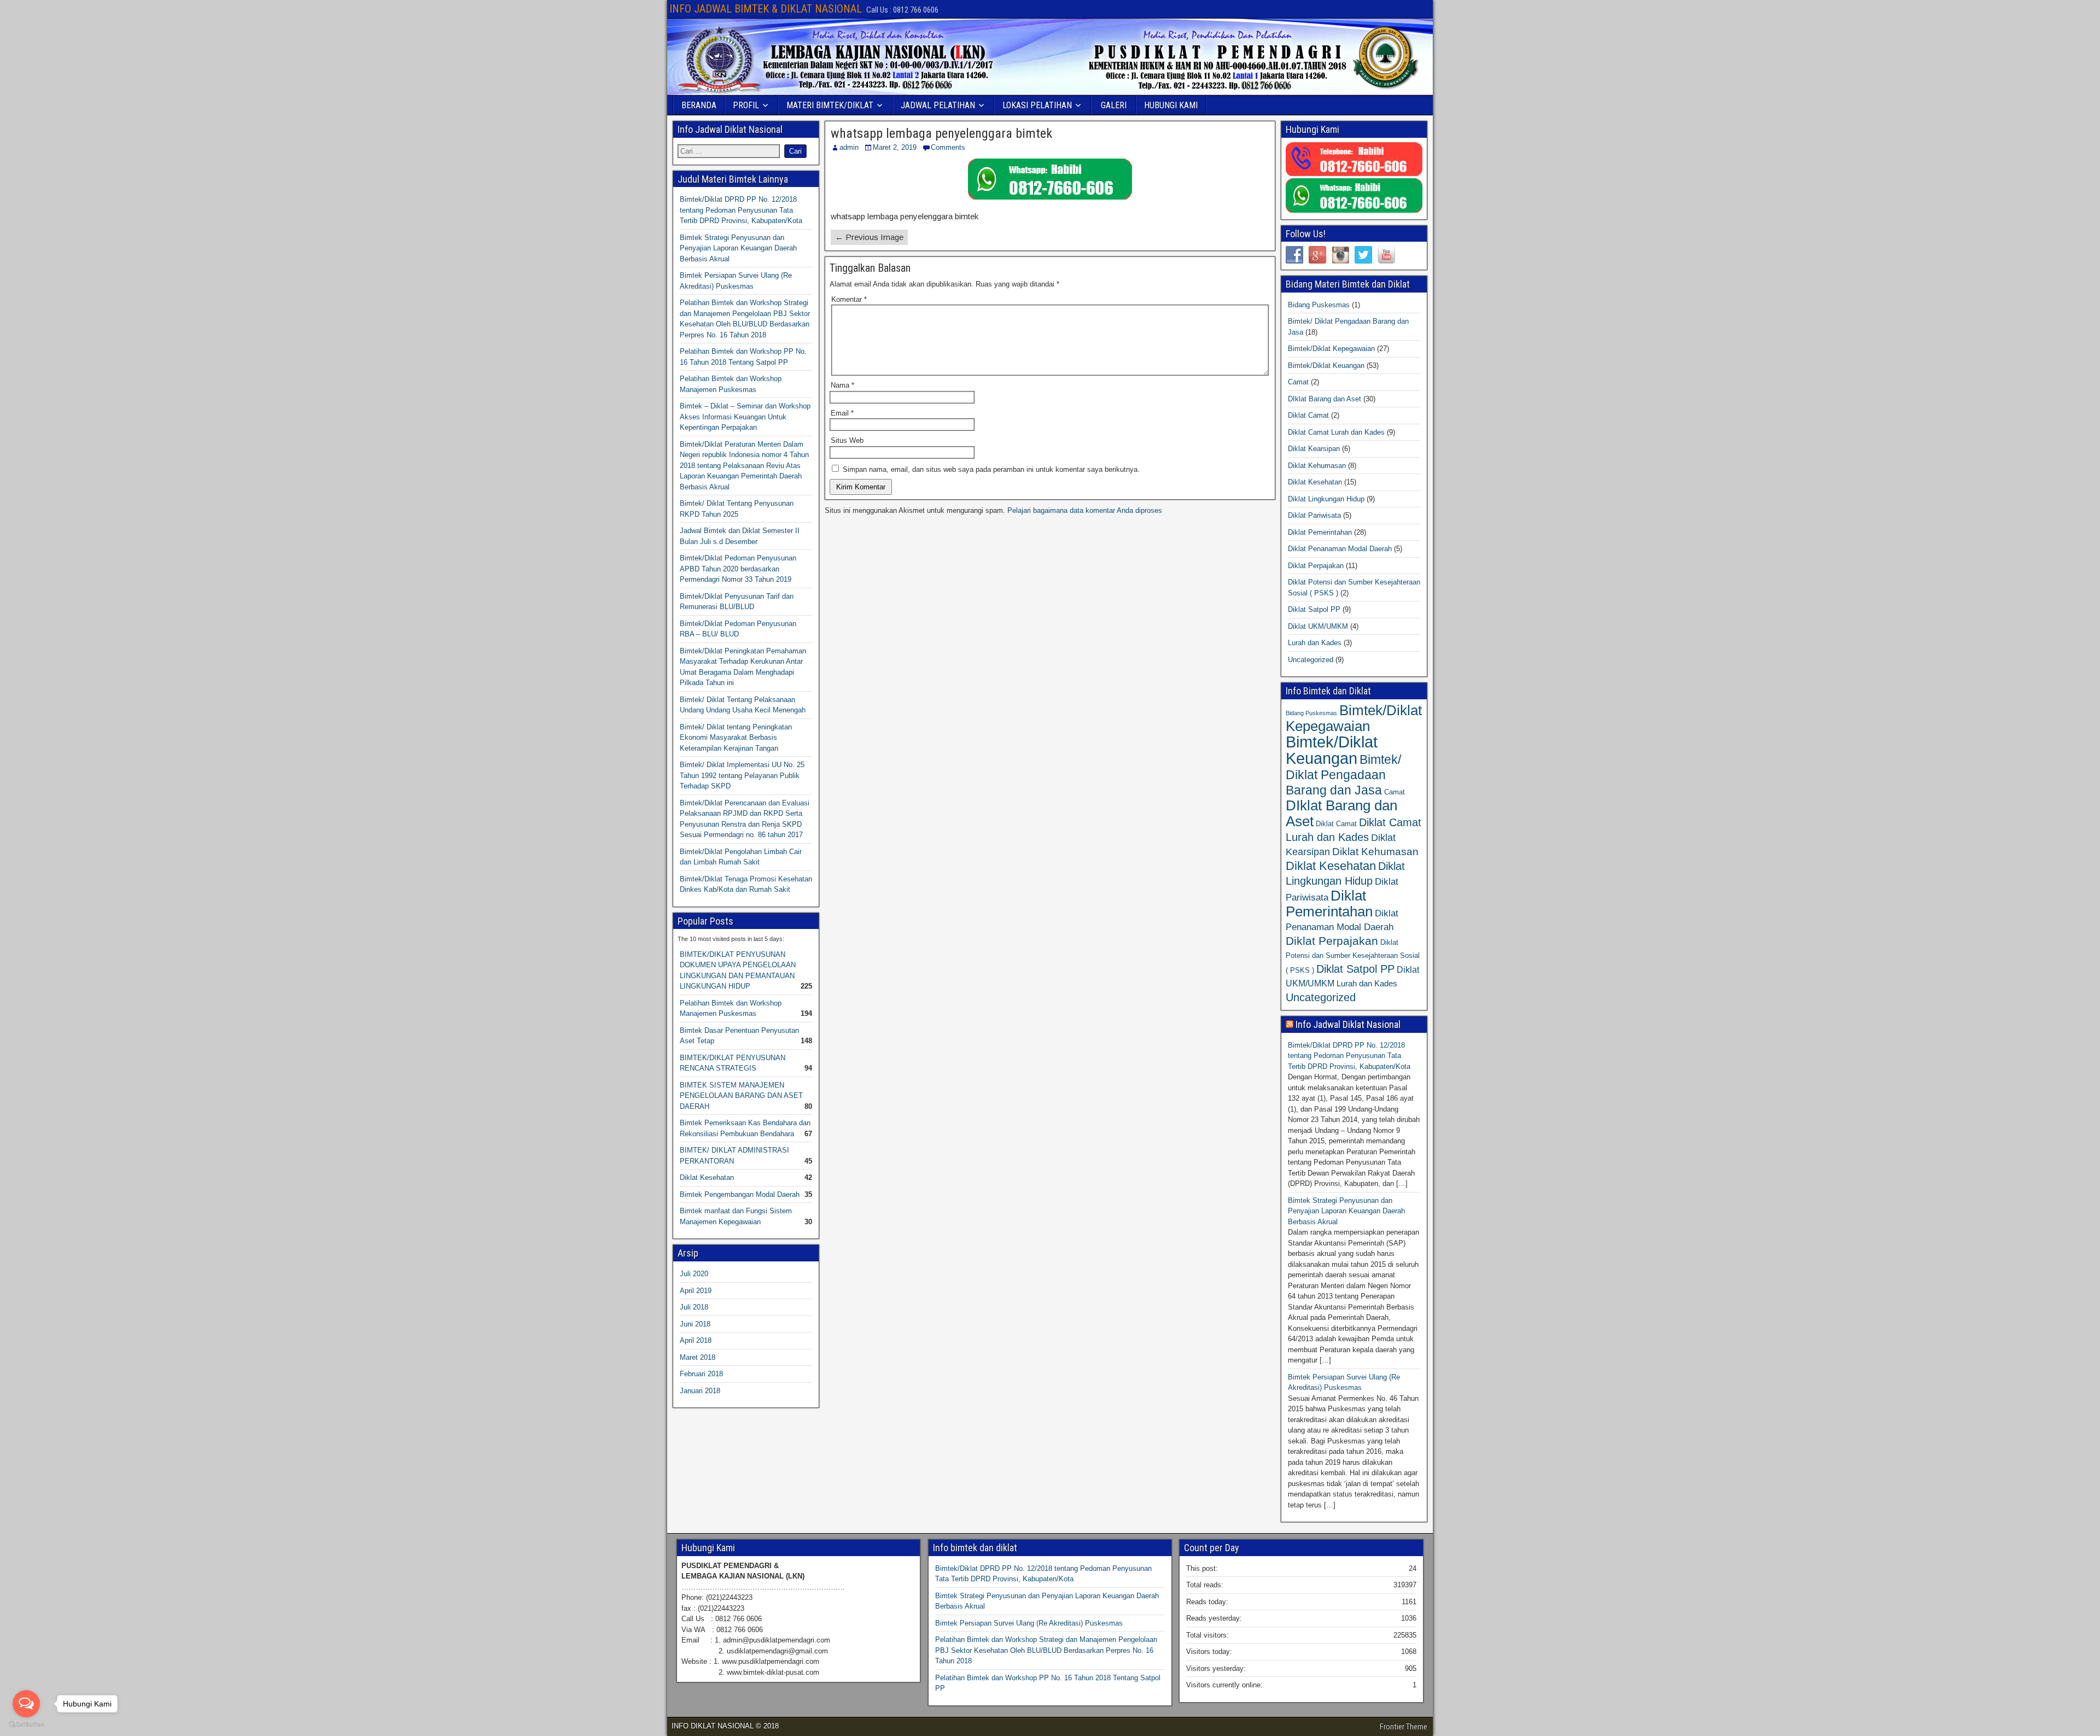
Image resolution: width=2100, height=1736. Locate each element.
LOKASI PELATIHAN (1037, 105)
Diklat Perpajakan (1316, 566)
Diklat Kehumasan (1317, 466)
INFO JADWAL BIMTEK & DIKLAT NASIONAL (766, 9)
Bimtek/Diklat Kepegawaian (1331, 349)
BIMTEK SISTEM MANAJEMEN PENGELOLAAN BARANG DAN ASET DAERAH (741, 1096)
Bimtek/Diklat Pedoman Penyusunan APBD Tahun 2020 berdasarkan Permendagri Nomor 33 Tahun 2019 (738, 569)
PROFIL (746, 105)
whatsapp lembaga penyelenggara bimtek (941, 133)
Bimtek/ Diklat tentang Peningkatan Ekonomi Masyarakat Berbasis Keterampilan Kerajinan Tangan (736, 738)
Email (842, 413)
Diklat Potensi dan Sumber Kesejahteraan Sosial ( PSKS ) (1353, 956)
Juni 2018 (695, 1324)
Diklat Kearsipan (1314, 449)
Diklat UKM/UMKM (1318, 626)
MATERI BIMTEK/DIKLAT (830, 105)
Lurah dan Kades (1315, 643)
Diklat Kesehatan (707, 1177)
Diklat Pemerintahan (1320, 532)
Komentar (849, 299)
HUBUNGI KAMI (1171, 105)
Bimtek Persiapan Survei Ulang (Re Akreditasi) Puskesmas (1029, 1623)
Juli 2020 (694, 1274)
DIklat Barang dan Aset (1325, 399)
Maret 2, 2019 (895, 147)
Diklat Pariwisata (1314, 515)
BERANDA (699, 105)
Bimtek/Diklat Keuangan (1326, 366)
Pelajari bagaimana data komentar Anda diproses (1085, 510)
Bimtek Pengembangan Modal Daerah (740, 1194)
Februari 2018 (701, 1374)
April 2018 (696, 1340)
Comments (948, 147)
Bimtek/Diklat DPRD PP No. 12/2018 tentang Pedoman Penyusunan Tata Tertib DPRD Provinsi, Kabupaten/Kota (741, 210)
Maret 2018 (698, 1357)
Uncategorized (1311, 660)
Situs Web (847, 440)
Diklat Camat (1308, 415)
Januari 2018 (700, 1391)
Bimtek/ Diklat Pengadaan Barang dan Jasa (1343, 775)
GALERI (1114, 105)
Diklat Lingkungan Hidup (1326, 499)
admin (849, 147)
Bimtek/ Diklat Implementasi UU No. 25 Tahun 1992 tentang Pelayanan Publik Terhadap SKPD (742, 775)
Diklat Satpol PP (1314, 609)
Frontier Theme (1404, 1727)
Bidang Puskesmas (1319, 305)
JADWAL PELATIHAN (938, 105)
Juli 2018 (694, 1307)
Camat (1298, 382)
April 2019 (696, 1291)
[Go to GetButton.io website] (26, 1725)
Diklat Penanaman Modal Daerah (1340, 549)
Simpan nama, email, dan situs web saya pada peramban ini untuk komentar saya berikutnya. (991, 469)
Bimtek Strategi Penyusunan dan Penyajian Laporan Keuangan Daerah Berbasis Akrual (738, 248)
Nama (842, 385)
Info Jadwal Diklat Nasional (1348, 1024)
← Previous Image (869, 237)
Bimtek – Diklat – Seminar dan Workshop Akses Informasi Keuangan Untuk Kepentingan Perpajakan (745, 417)
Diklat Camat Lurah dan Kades (1336, 432)
